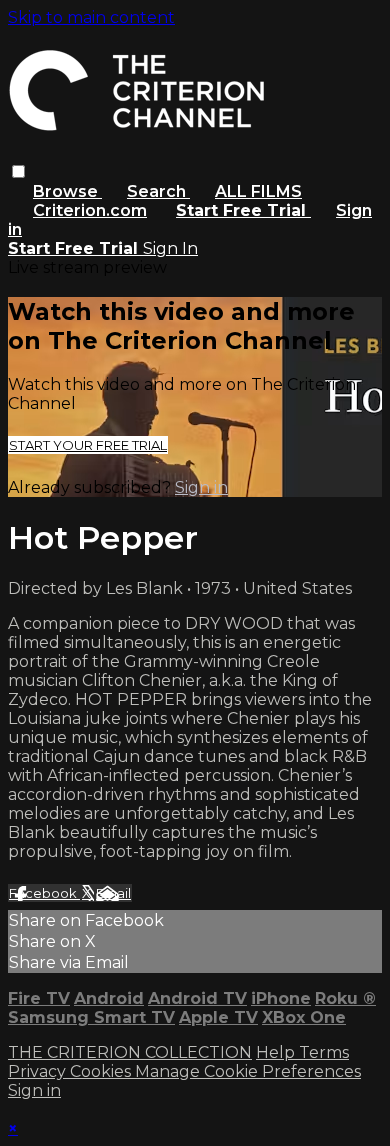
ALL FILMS (258, 191)
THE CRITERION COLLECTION (130, 1052)
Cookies (102, 1071)
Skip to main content (91, 17)
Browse (67, 191)
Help (277, 1052)
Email (113, 893)
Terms (324, 1052)
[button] (18, 171)
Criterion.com (90, 210)
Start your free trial (88, 445)
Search (158, 191)
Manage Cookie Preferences (248, 1071)
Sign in (201, 487)
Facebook (44, 893)
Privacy (39, 1071)
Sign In (170, 248)
